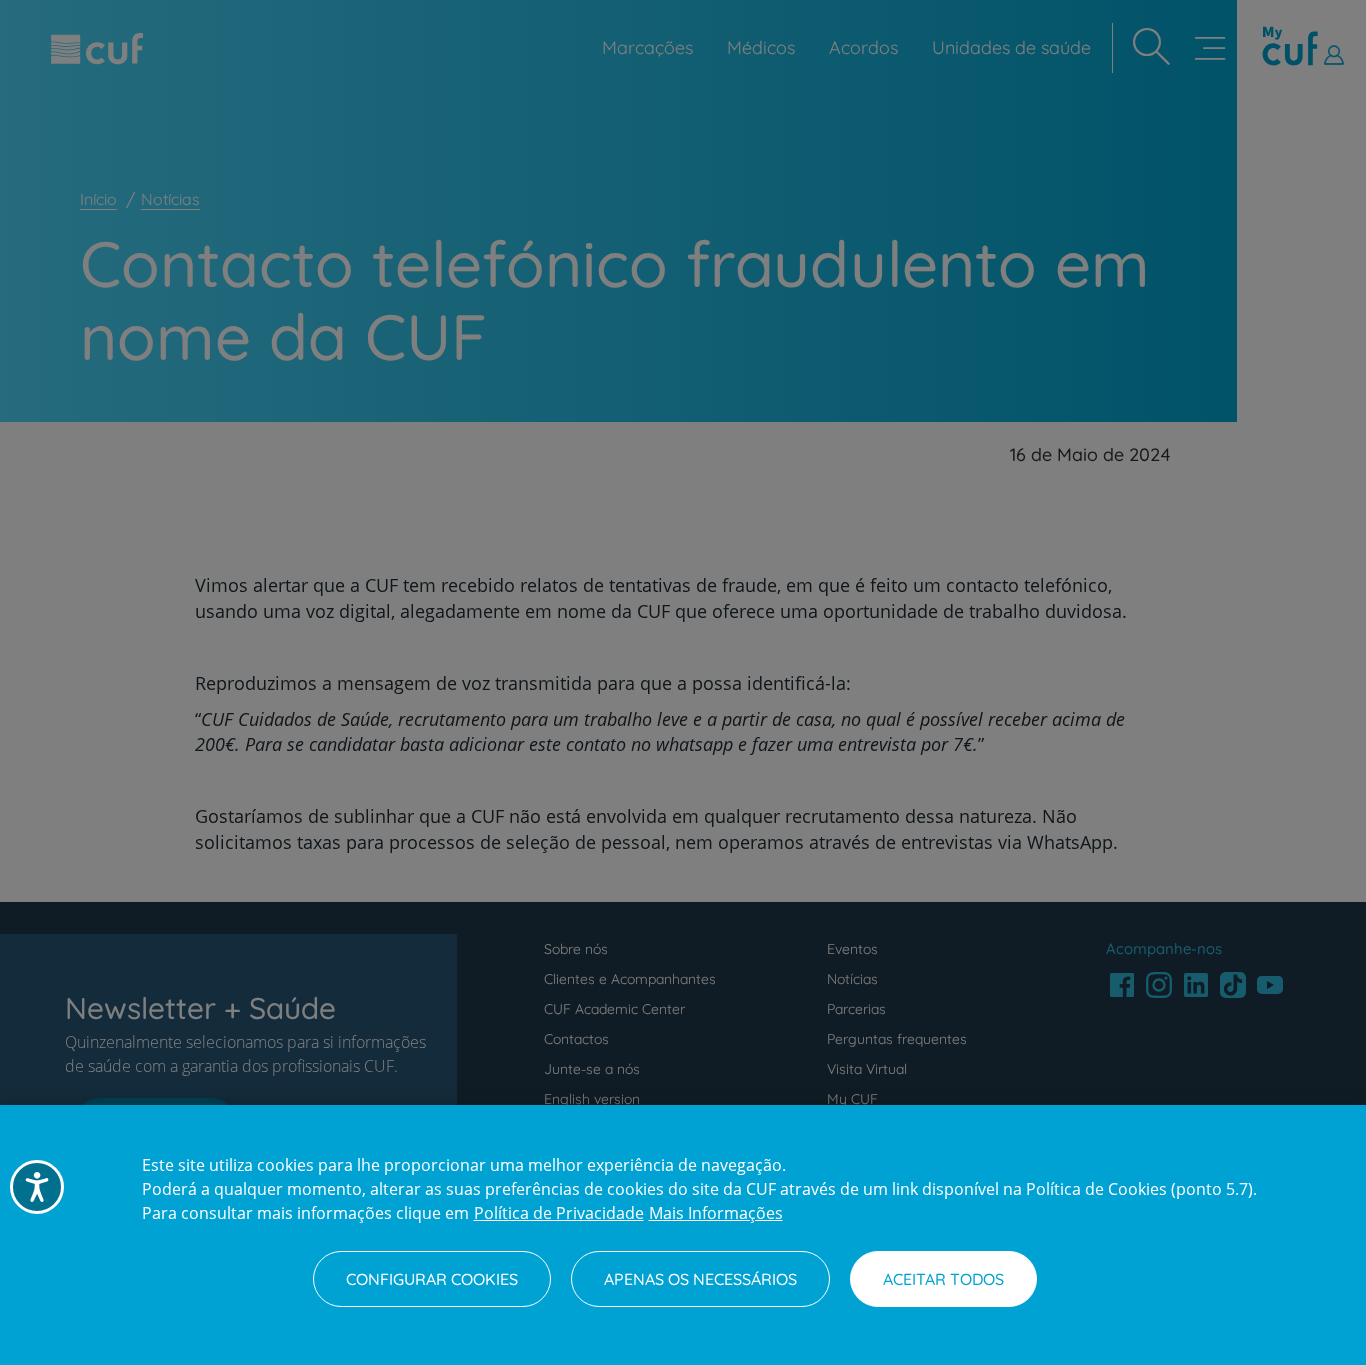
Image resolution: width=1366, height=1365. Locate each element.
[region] (683, 1235)
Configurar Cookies (432, 1279)
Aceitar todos (943, 1279)
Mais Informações (716, 1213)
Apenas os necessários (700, 1279)
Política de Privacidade (559, 1213)
